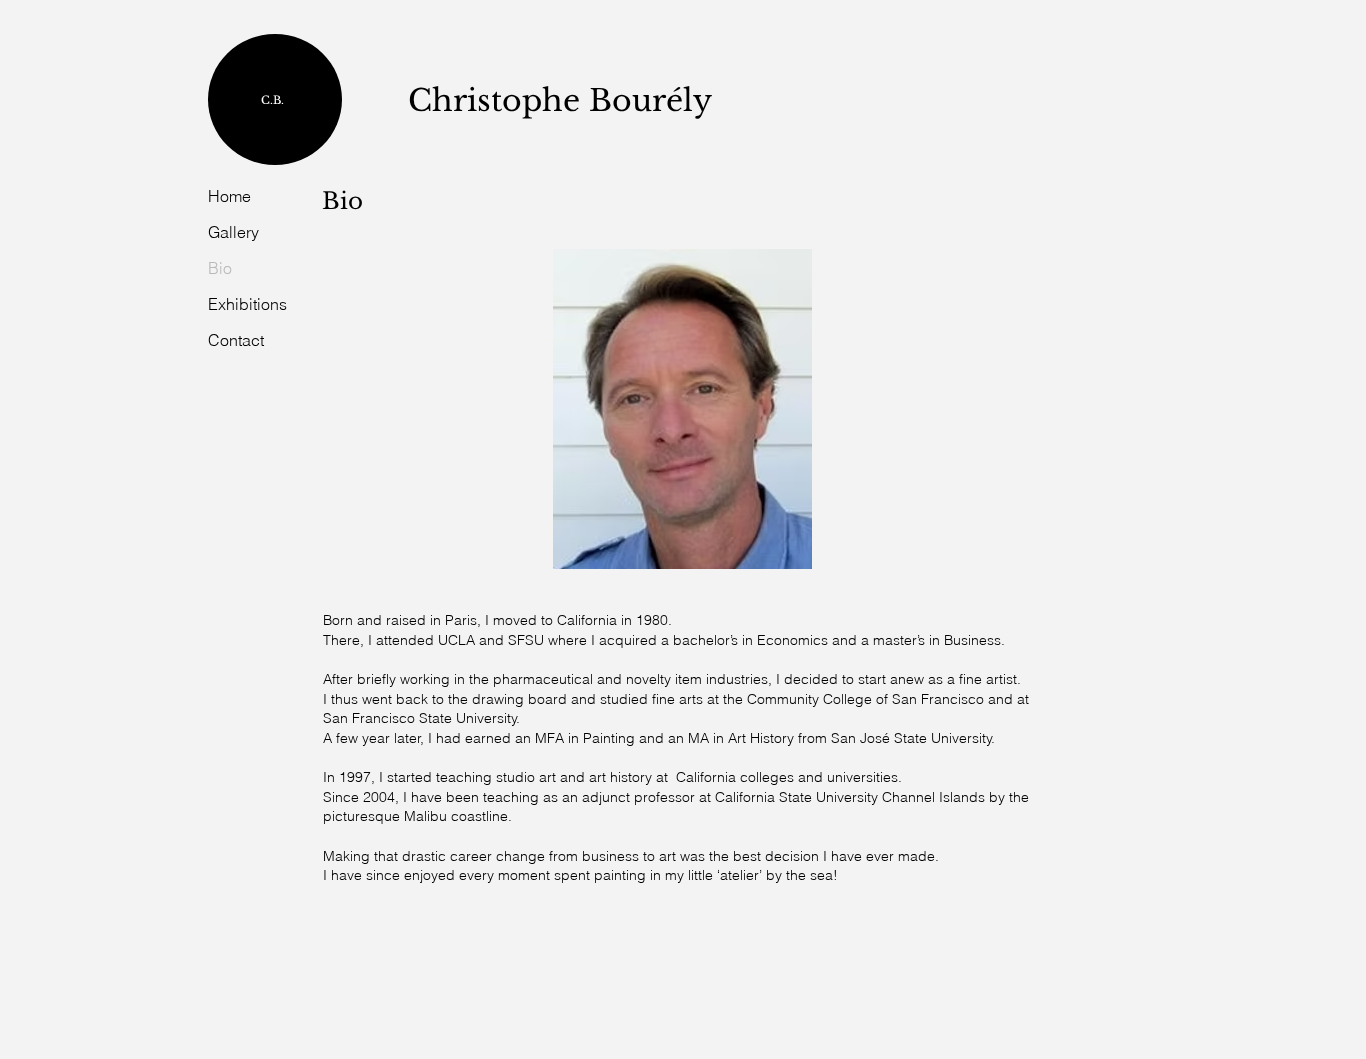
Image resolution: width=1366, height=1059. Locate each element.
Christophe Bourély (560, 100)
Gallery (233, 232)
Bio (220, 268)
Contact (236, 340)
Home (229, 196)
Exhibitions (247, 304)
